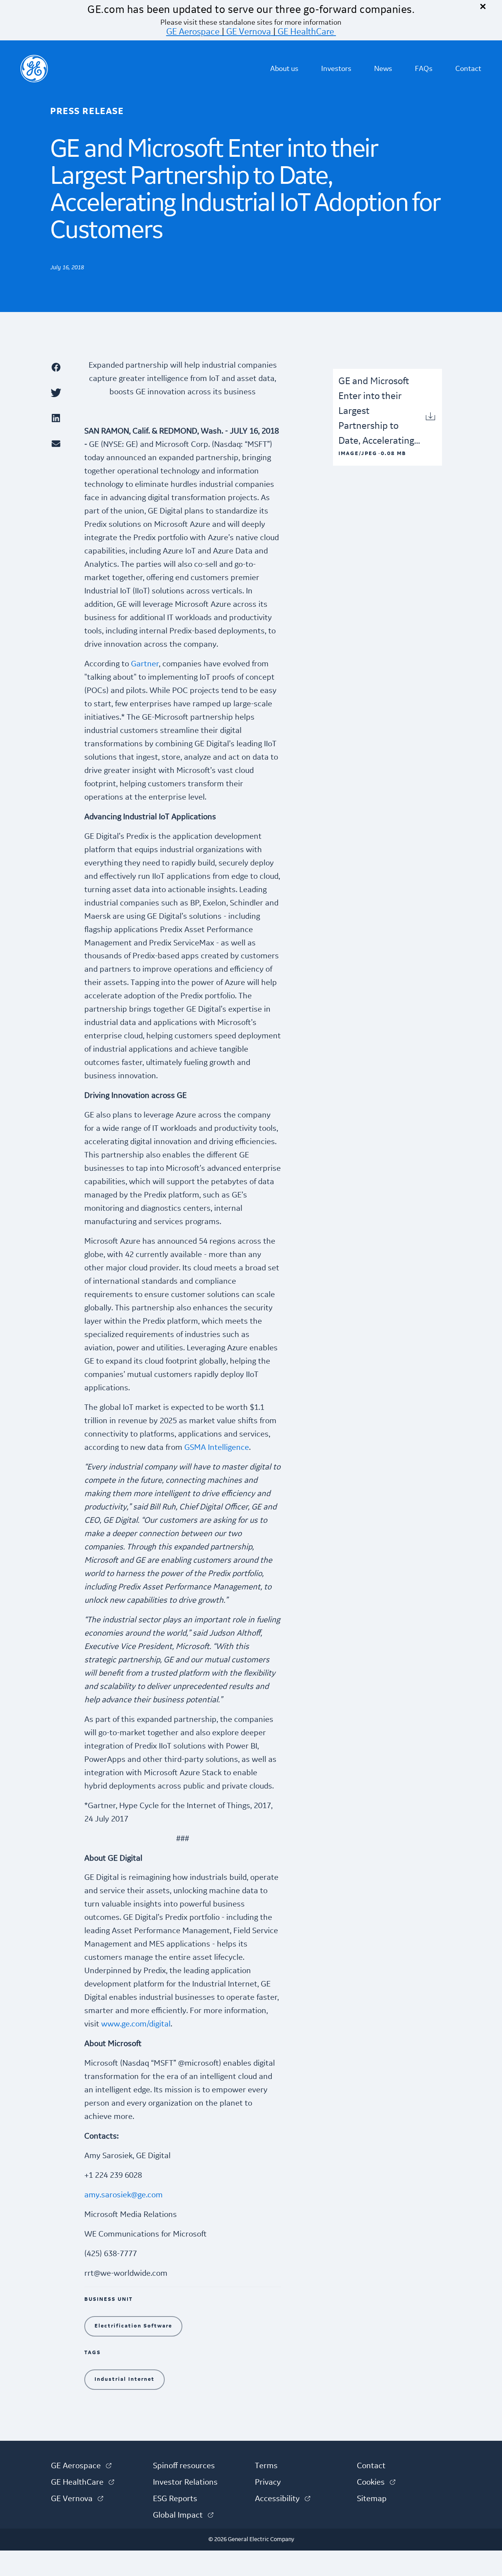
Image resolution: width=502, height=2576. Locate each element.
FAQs (424, 69)
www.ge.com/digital (136, 2024)
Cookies (376, 2482)
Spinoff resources (184, 2466)
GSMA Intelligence (217, 1448)
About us (284, 69)
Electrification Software (133, 2326)
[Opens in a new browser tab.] (63, 367)
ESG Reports (175, 2499)
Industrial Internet (125, 2379)
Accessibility (283, 2499)
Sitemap (372, 2499)
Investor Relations (185, 2482)
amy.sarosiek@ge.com (124, 2195)
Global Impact (183, 2515)
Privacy (268, 2482)
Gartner (145, 664)
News (383, 69)
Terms (266, 2466)
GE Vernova (249, 32)
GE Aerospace (193, 32)
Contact (468, 69)
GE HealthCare (306, 32)
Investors (336, 69)
